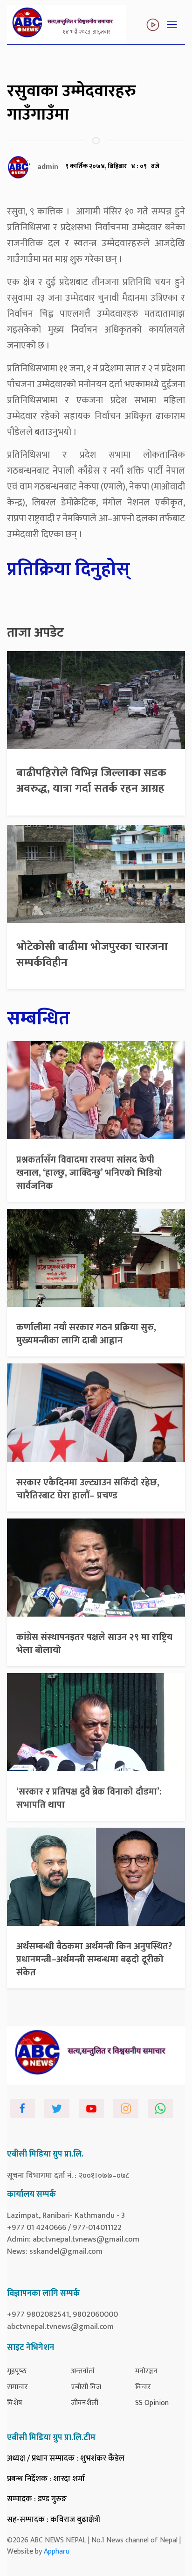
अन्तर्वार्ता (83, 2371)
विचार (143, 2387)
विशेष (15, 2403)
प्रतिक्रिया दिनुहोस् (69, 569)
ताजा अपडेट (35, 633)
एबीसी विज (86, 2387)
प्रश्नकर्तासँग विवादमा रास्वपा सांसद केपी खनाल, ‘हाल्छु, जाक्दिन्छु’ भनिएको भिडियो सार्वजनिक (89, 1173)
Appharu (57, 2551)
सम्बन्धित (38, 1019)
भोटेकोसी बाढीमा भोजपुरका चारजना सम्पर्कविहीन (92, 955)
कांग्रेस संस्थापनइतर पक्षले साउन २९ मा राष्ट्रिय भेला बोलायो (94, 1644)
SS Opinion (152, 2403)
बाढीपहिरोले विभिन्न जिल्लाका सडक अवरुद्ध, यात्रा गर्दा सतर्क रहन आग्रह (91, 781)
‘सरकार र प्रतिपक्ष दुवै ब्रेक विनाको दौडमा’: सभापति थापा (89, 1798)
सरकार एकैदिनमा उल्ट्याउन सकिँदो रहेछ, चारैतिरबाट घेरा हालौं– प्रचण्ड (88, 1489)
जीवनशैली (85, 2403)
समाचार (17, 2387)
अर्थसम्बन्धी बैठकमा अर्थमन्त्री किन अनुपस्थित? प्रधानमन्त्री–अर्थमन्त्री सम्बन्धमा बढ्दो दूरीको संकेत (94, 1959)
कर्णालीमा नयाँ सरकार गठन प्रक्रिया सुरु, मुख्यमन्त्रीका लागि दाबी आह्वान (86, 1334)
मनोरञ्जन (146, 2371)
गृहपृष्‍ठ (17, 2371)
